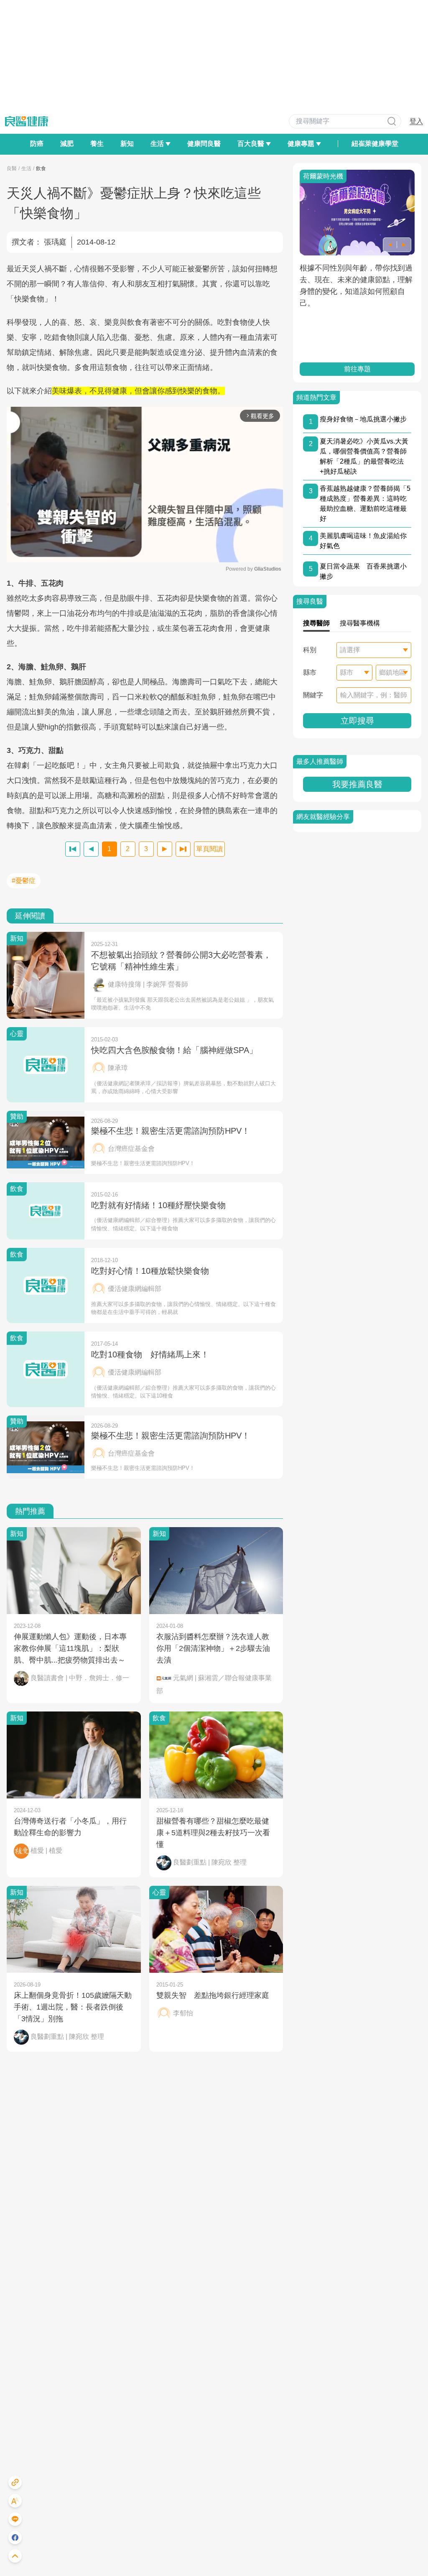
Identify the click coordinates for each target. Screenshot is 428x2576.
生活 (26, 168)
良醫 (12, 168)
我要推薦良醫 (357, 784)
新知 (127, 144)
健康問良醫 (204, 144)
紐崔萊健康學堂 (375, 144)
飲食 (41, 168)
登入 (416, 121)
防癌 (37, 144)
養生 (97, 144)
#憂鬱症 (24, 881)
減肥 (67, 144)
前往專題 (357, 369)
